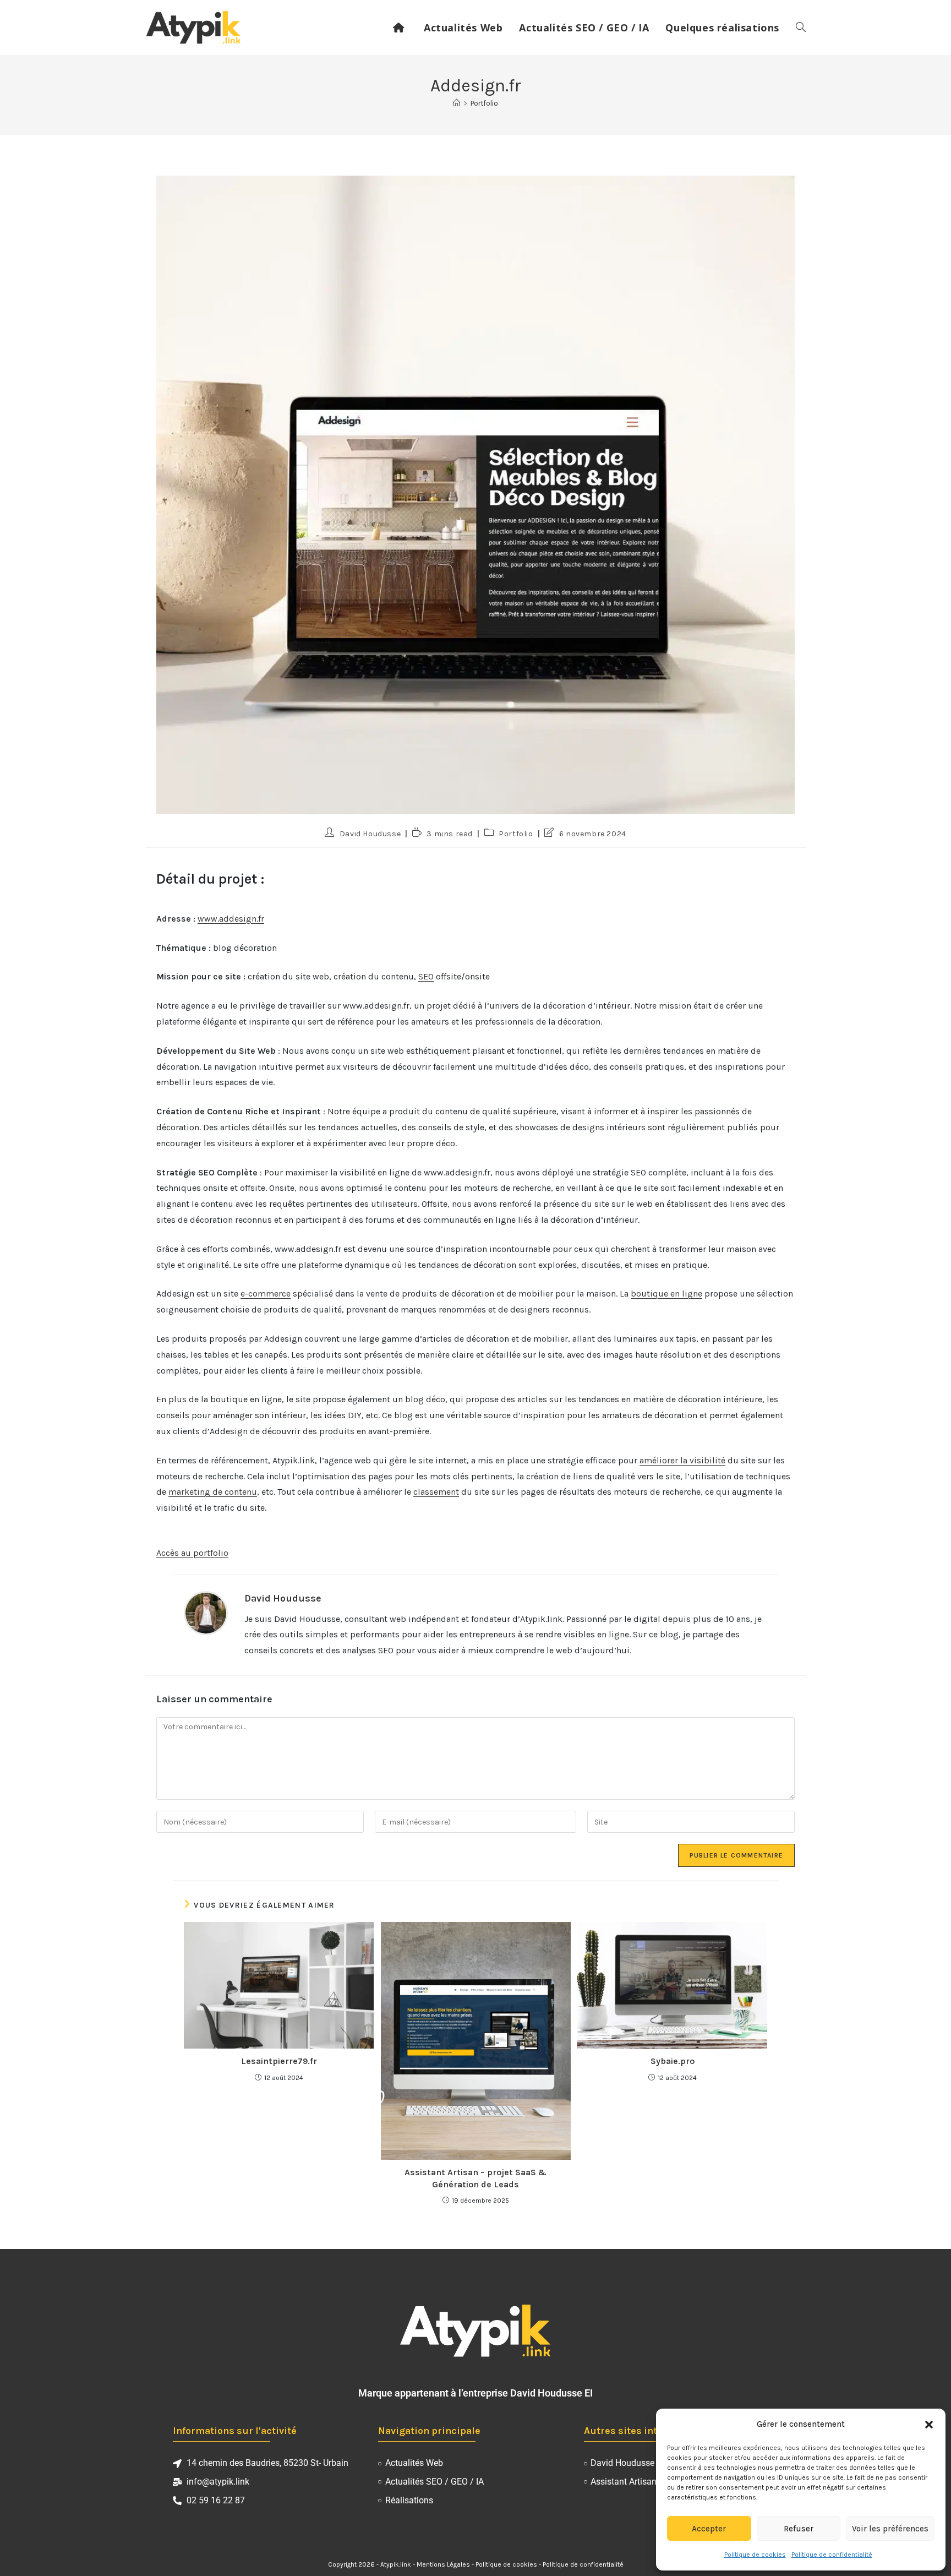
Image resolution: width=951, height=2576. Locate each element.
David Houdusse (370, 834)
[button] (929, 2425)
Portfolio (484, 103)
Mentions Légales (443, 2564)
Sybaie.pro (673, 2061)
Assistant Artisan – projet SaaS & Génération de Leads (475, 2178)
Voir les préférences (890, 2529)
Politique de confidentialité (832, 2555)
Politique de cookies (755, 2555)
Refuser (799, 2529)
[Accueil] (457, 103)
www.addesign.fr (231, 919)
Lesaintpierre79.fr (279, 2061)
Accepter (709, 2529)
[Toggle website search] (801, 28)
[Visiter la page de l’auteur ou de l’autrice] (206, 1612)
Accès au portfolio (192, 1553)
